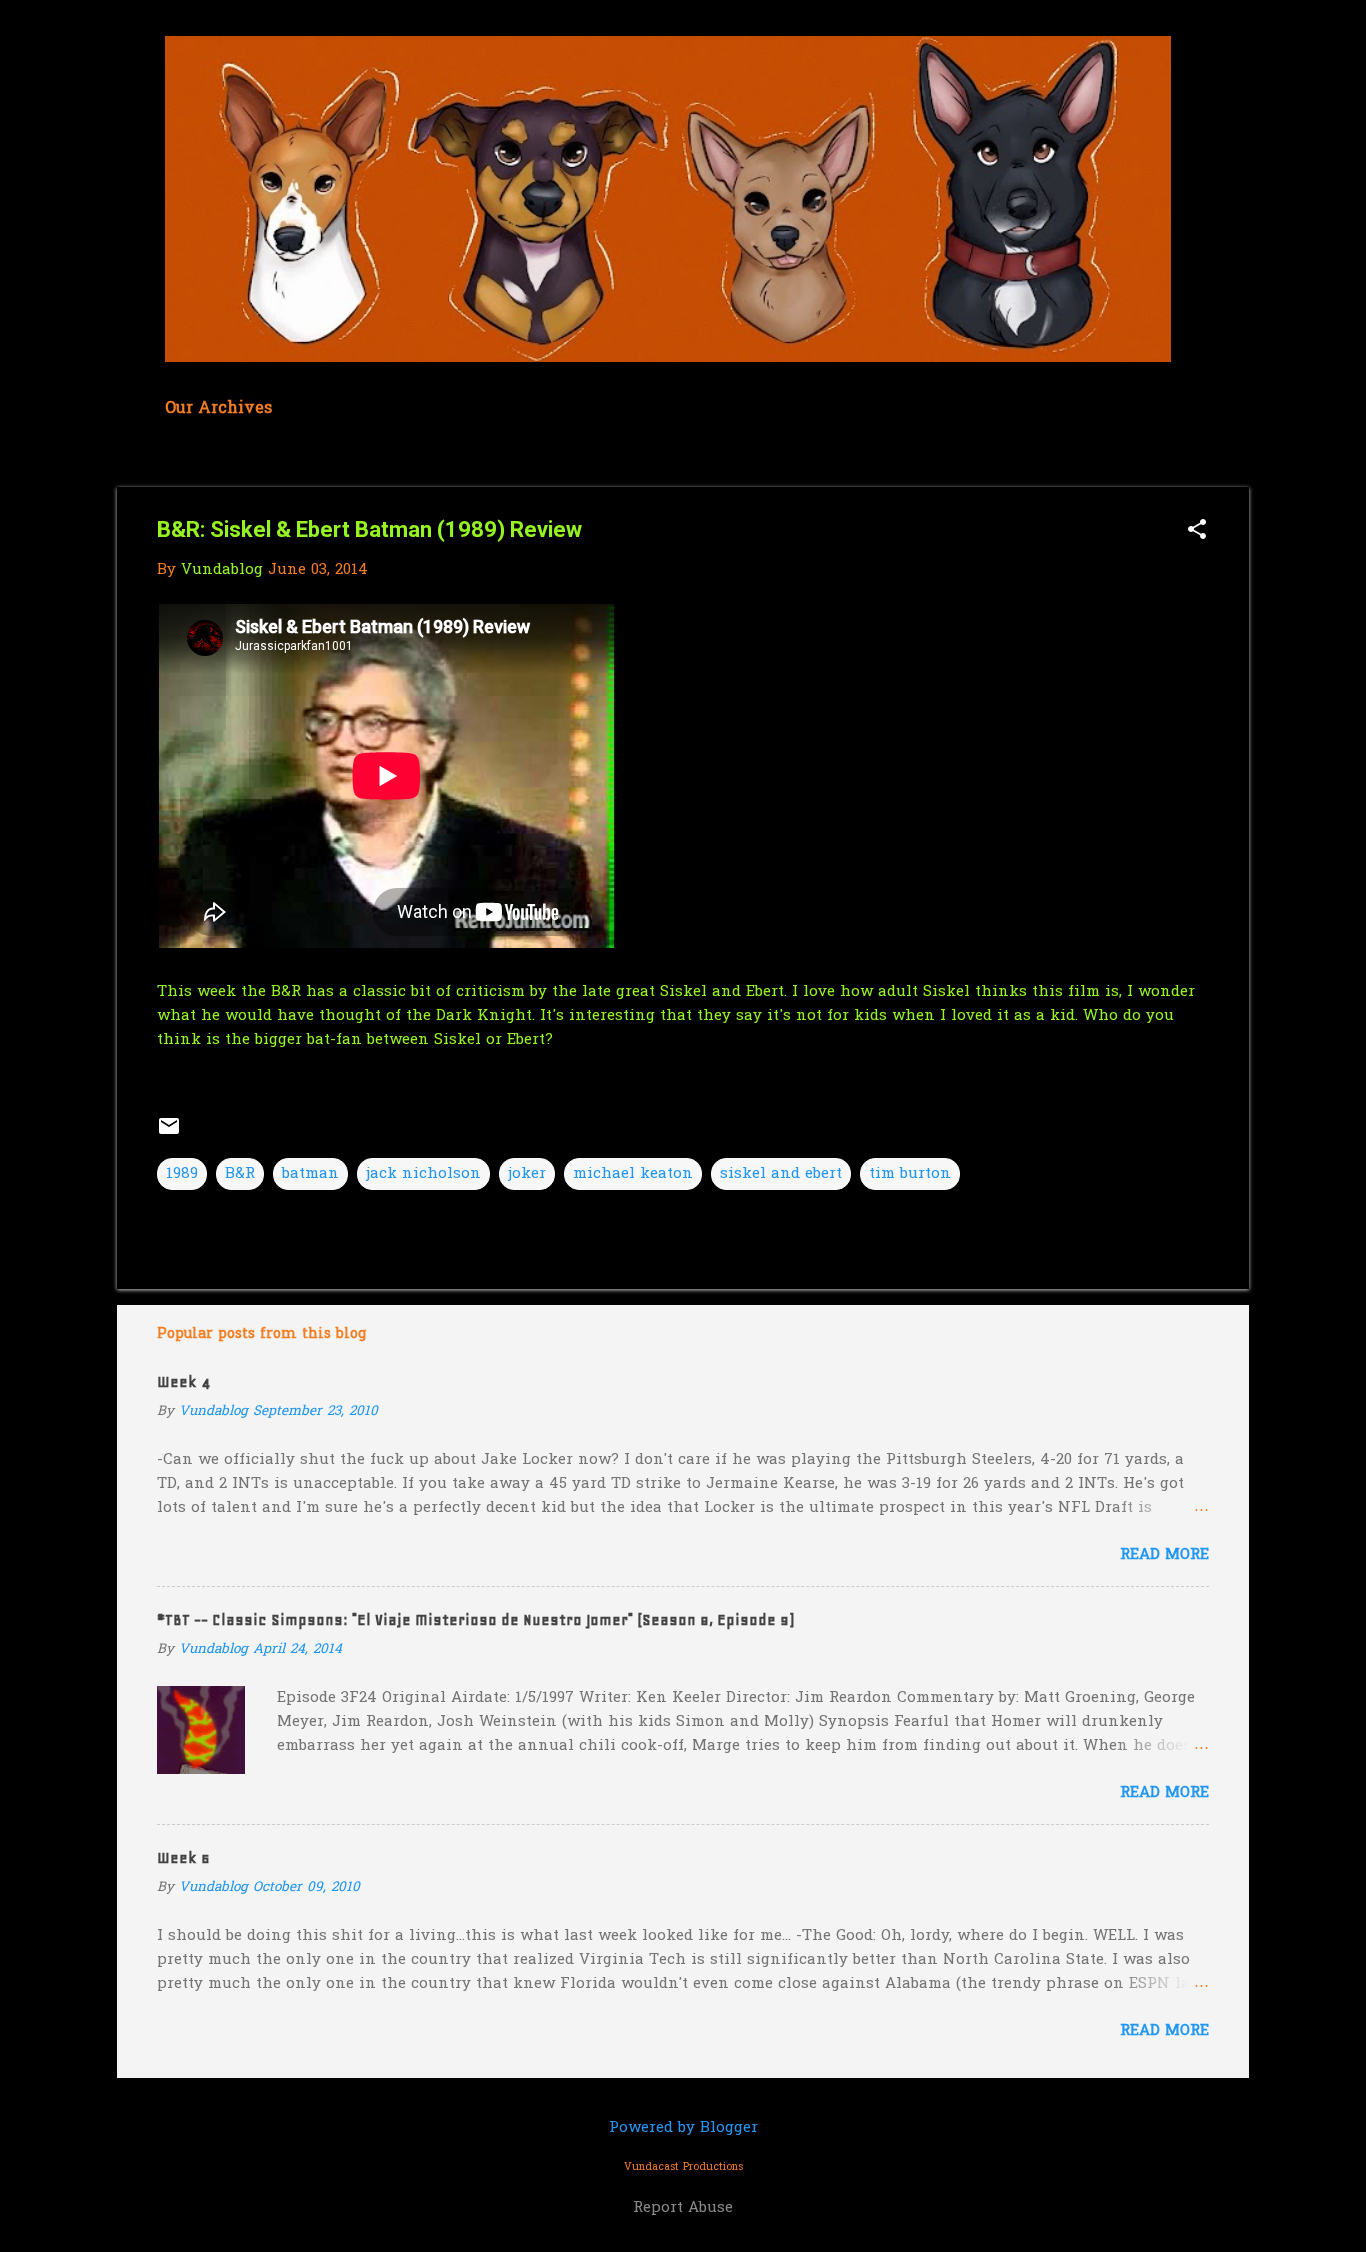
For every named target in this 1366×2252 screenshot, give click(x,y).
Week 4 (183, 1382)
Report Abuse (683, 2208)
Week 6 (183, 1858)
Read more (1164, 1555)
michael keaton (633, 1174)
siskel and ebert (781, 1174)
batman (310, 1174)
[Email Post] (169, 1134)
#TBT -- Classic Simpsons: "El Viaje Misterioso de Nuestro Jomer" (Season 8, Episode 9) (475, 1620)
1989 (182, 1174)
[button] (1197, 531)
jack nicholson (423, 1174)
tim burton (910, 1174)
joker (527, 1174)
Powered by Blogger (683, 2128)
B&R (240, 1174)
